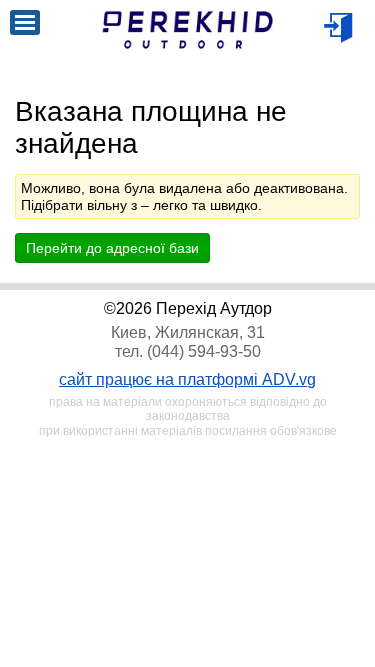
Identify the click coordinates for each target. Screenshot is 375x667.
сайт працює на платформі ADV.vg (187, 379)
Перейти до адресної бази (112, 248)
